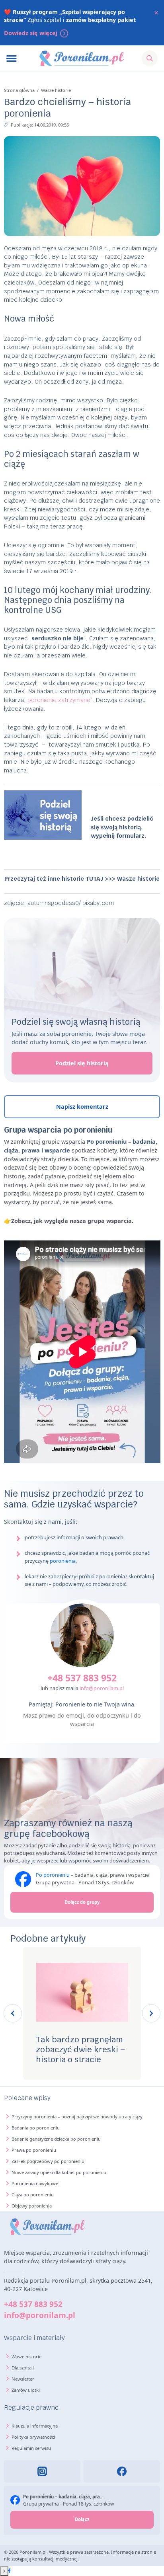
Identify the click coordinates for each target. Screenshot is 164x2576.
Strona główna (19, 90)
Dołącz (82, 2519)
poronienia (63, 1561)
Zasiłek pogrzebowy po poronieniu (48, 2161)
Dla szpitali (23, 2368)
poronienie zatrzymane (59, 700)
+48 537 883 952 (82, 1678)
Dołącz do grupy (82, 1902)
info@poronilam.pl (102, 1688)
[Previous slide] (13, 2013)
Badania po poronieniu (36, 2128)
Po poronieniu (53, 1875)
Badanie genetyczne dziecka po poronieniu (56, 2139)
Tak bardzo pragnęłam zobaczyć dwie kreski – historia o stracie (80, 2049)
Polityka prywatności (33, 2437)
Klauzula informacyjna (35, 2426)
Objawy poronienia (32, 2206)
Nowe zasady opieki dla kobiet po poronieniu (59, 2172)
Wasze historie (56, 90)
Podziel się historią (82, 1063)
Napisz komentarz (82, 1107)
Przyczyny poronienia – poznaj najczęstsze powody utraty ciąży (77, 2117)
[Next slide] (151, 2013)
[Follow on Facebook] (9, 2571)
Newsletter (23, 2379)
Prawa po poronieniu (34, 2150)
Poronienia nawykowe (35, 2183)
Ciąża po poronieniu (33, 2195)
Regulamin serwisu (31, 2448)
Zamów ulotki (26, 2390)
